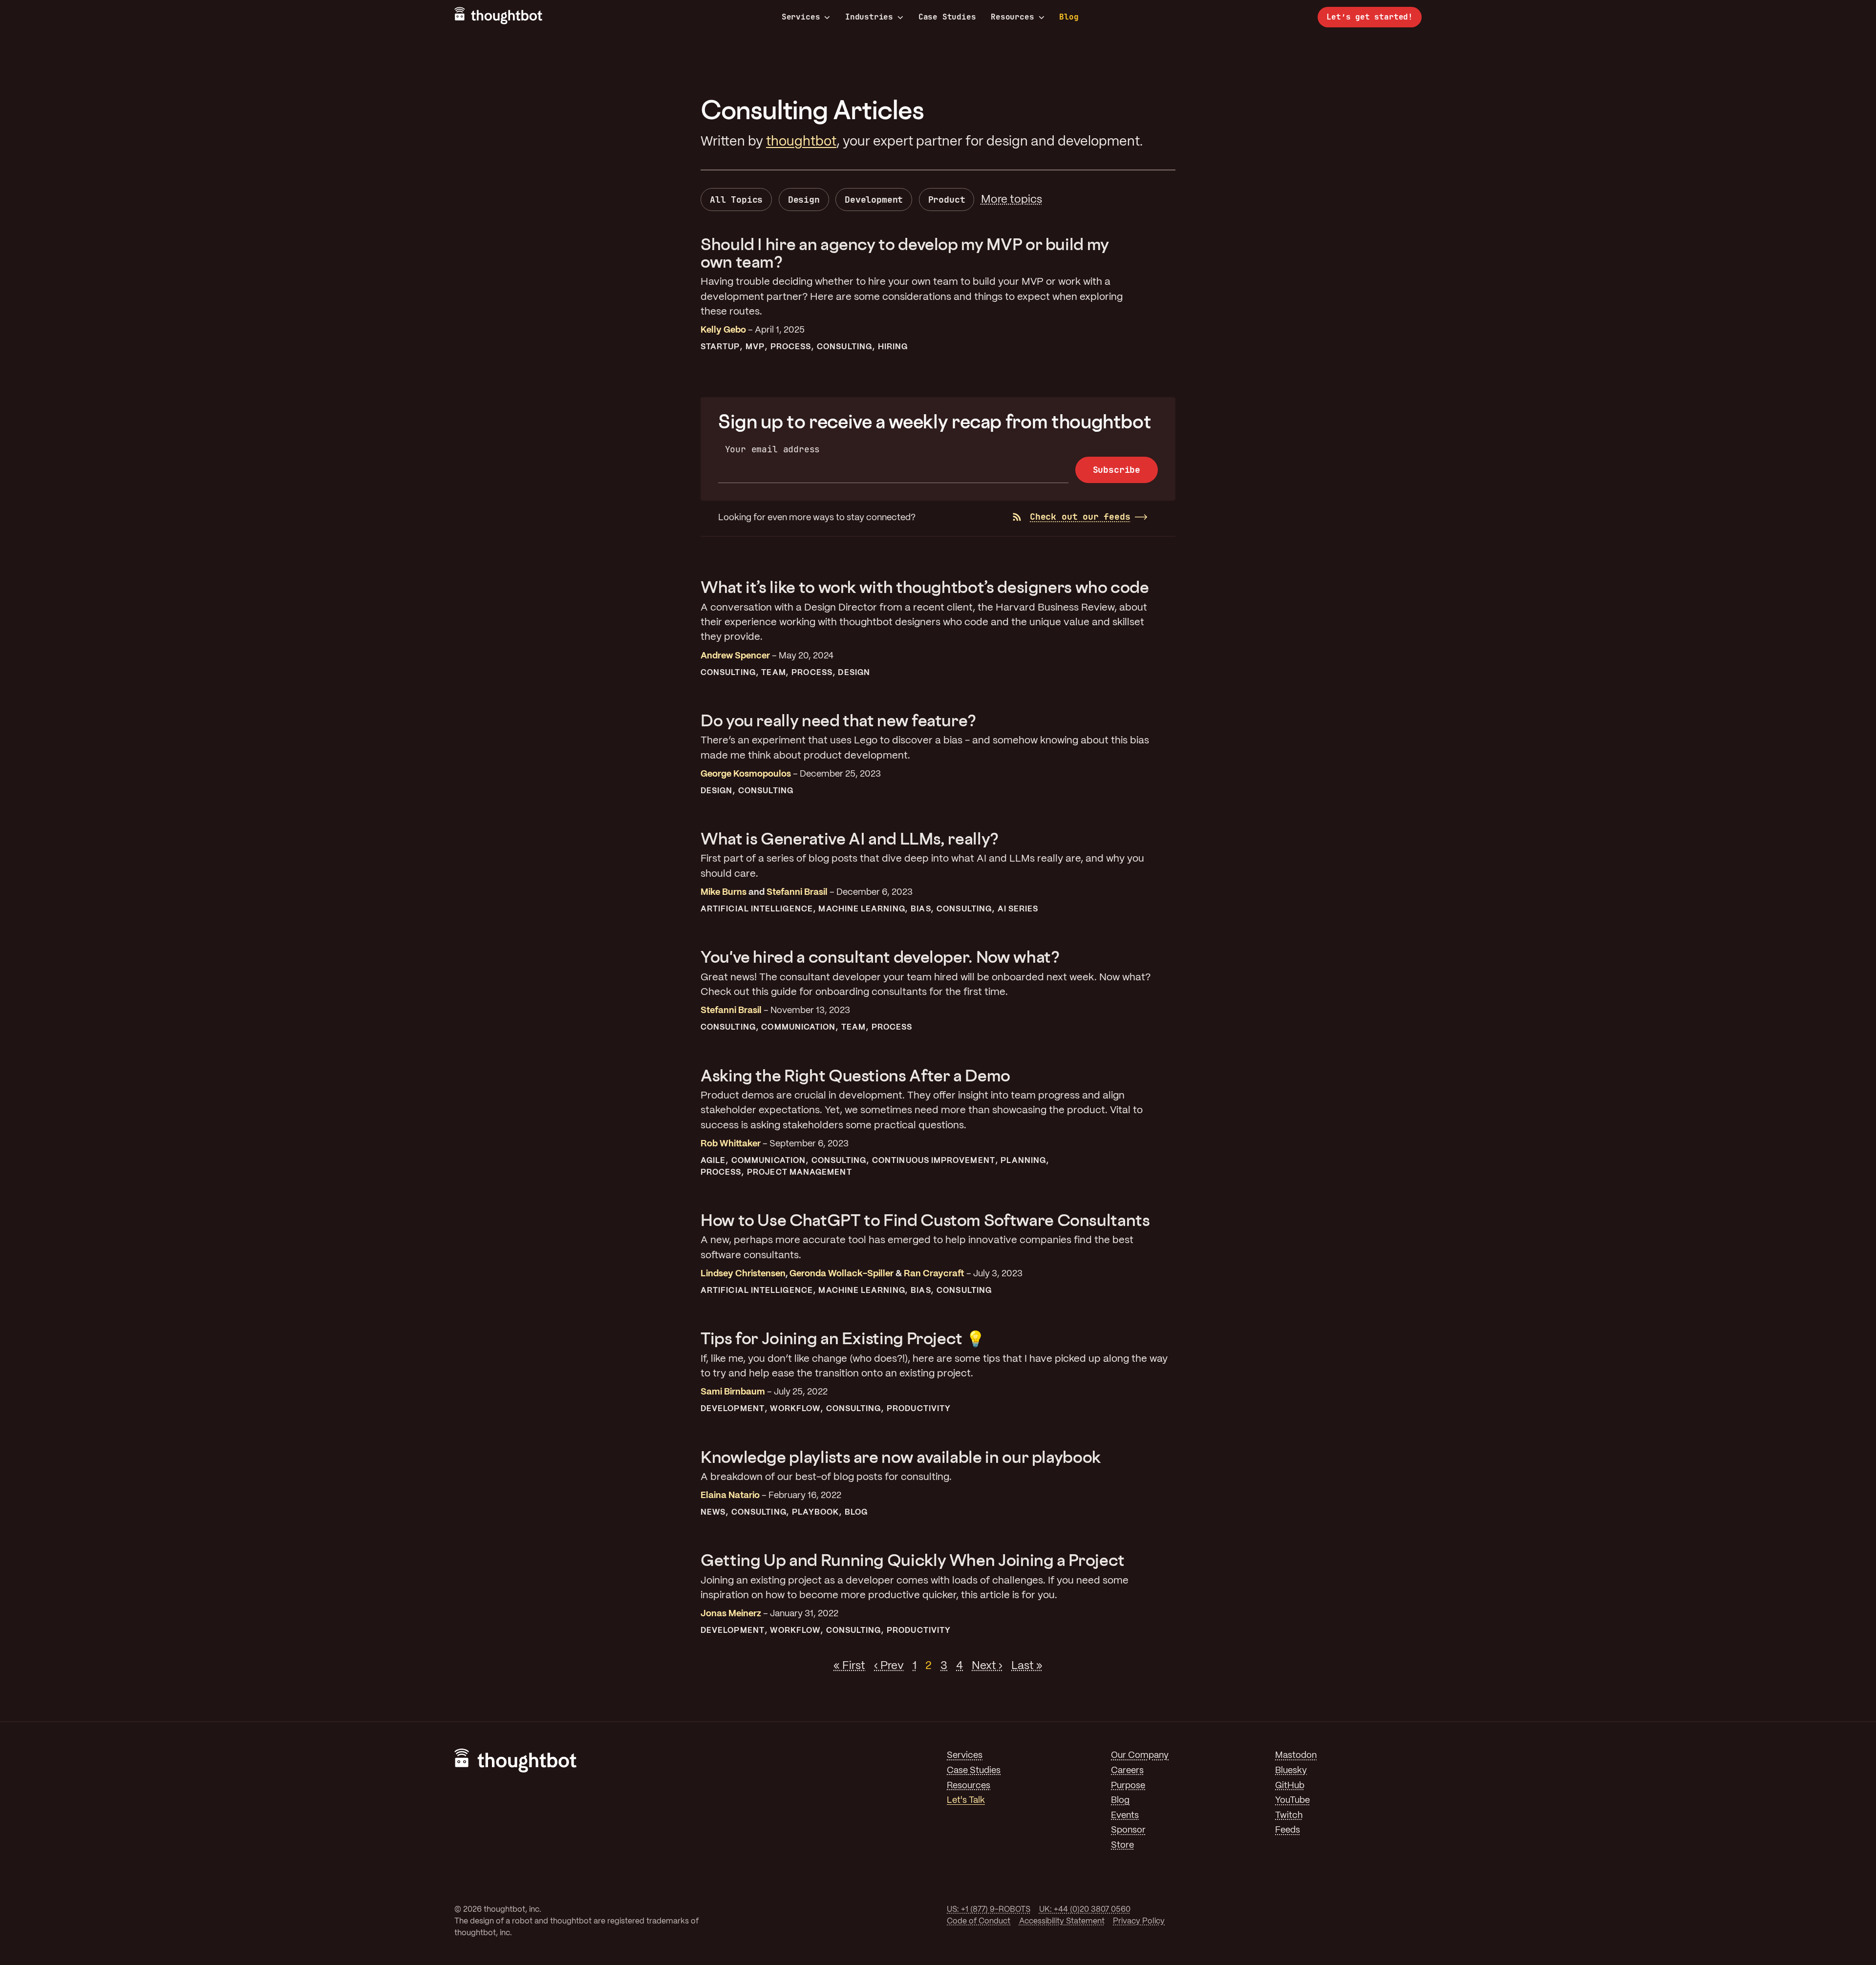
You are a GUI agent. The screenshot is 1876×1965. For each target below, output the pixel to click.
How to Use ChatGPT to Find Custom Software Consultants (925, 1220)
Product (947, 200)
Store (1122, 1846)
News (713, 1512)
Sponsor (1128, 1830)
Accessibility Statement (1062, 1921)
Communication (798, 1027)
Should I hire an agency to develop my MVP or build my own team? (905, 253)
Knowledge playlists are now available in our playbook (901, 1457)
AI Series (1018, 909)
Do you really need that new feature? (838, 720)
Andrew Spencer (735, 656)
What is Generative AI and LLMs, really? (850, 838)
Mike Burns (724, 893)
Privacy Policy (1139, 1921)
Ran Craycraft (934, 1274)
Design (804, 200)
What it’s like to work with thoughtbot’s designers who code (925, 587)
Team (773, 673)
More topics (1012, 200)
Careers (1127, 1771)
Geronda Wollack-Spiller (842, 1274)
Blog (1069, 17)
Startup (720, 347)
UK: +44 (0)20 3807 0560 (1085, 1910)
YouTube (1292, 1801)
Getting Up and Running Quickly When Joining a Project (913, 1560)
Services (801, 17)
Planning (1023, 1161)
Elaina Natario (730, 1496)
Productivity (919, 1409)
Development (874, 200)
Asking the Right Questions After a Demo (855, 1075)
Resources (1012, 17)
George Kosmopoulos (746, 774)
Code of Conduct (979, 1921)
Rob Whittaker (731, 1144)
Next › (987, 1666)
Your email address (773, 449)
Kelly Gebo (723, 330)
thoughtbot (801, 142)
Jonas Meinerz (731, 1614)
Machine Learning (862, 909)
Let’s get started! (1370, 17)
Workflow (795, 1409)
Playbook (815, 1512)
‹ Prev (889, 1666)
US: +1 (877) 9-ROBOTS (989, 1910)
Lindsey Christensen (743, 1274)
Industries (869, 17)
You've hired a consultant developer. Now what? (880, 957)
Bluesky (1291, 1771)
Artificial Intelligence (757, 909)
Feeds (1288, 1830)
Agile (713, 1161)
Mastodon (1296, 1756)
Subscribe (1117, 470)
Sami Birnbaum (733, 1392)
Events (1125, 1816)
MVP (755, 347)
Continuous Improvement (934, 1161)
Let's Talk (966, 1801)
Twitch (1289, 1816)
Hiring (893, 347)
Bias (921, 909)
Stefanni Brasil (797, 893)
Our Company (1140, 1756)
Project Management (799, 1173)
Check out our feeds (1080, 517)
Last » (1027, 1666)
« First (849, 1666)
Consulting (844, 347)
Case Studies (947, 17)
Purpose (1128, 1786)
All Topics (736, 200)
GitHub (1290, 1786)
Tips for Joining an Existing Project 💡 (842, 1338)
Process (791, 347)
